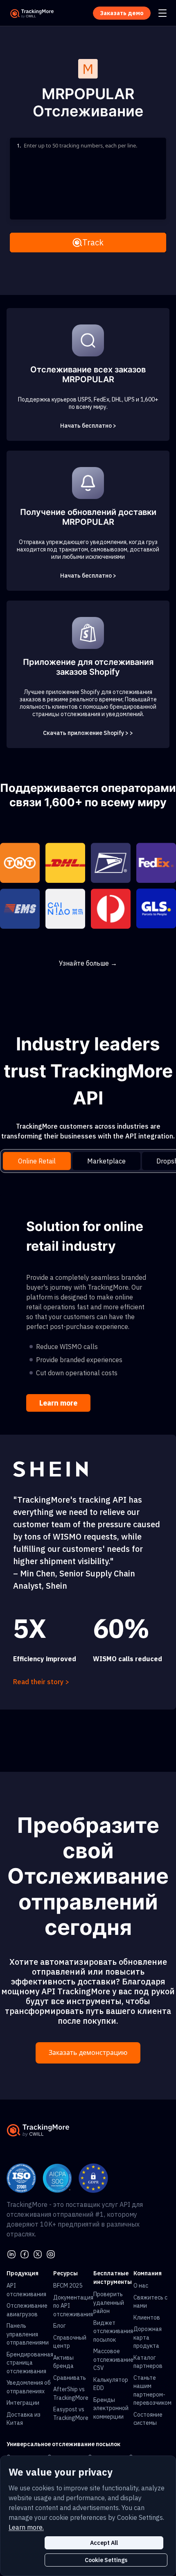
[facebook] (25, 2254)
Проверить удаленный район (109, 2303)
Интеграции (23, 2403)
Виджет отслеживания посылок (113, 2331)
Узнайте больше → (88, 963)
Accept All (104, 2543)
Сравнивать (70, 2378)
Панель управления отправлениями (28, 2334)
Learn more (58, 1403)
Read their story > (41, 1682)
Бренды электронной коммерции (111, 2408)
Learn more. (26, 2527)
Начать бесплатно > (88, 426)
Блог (60, 2326)
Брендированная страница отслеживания (30, 2363)
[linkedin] (11, 2254)
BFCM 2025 (68, 2286)
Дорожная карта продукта (148, 2337)
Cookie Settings (106, 2560)
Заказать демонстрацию (88, 2053)
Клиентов (147, 2317)
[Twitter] (38, 2254)
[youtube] (51, 2254)
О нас (141, 2286)
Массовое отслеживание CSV (113, 2359)
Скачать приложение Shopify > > (88, 733)
